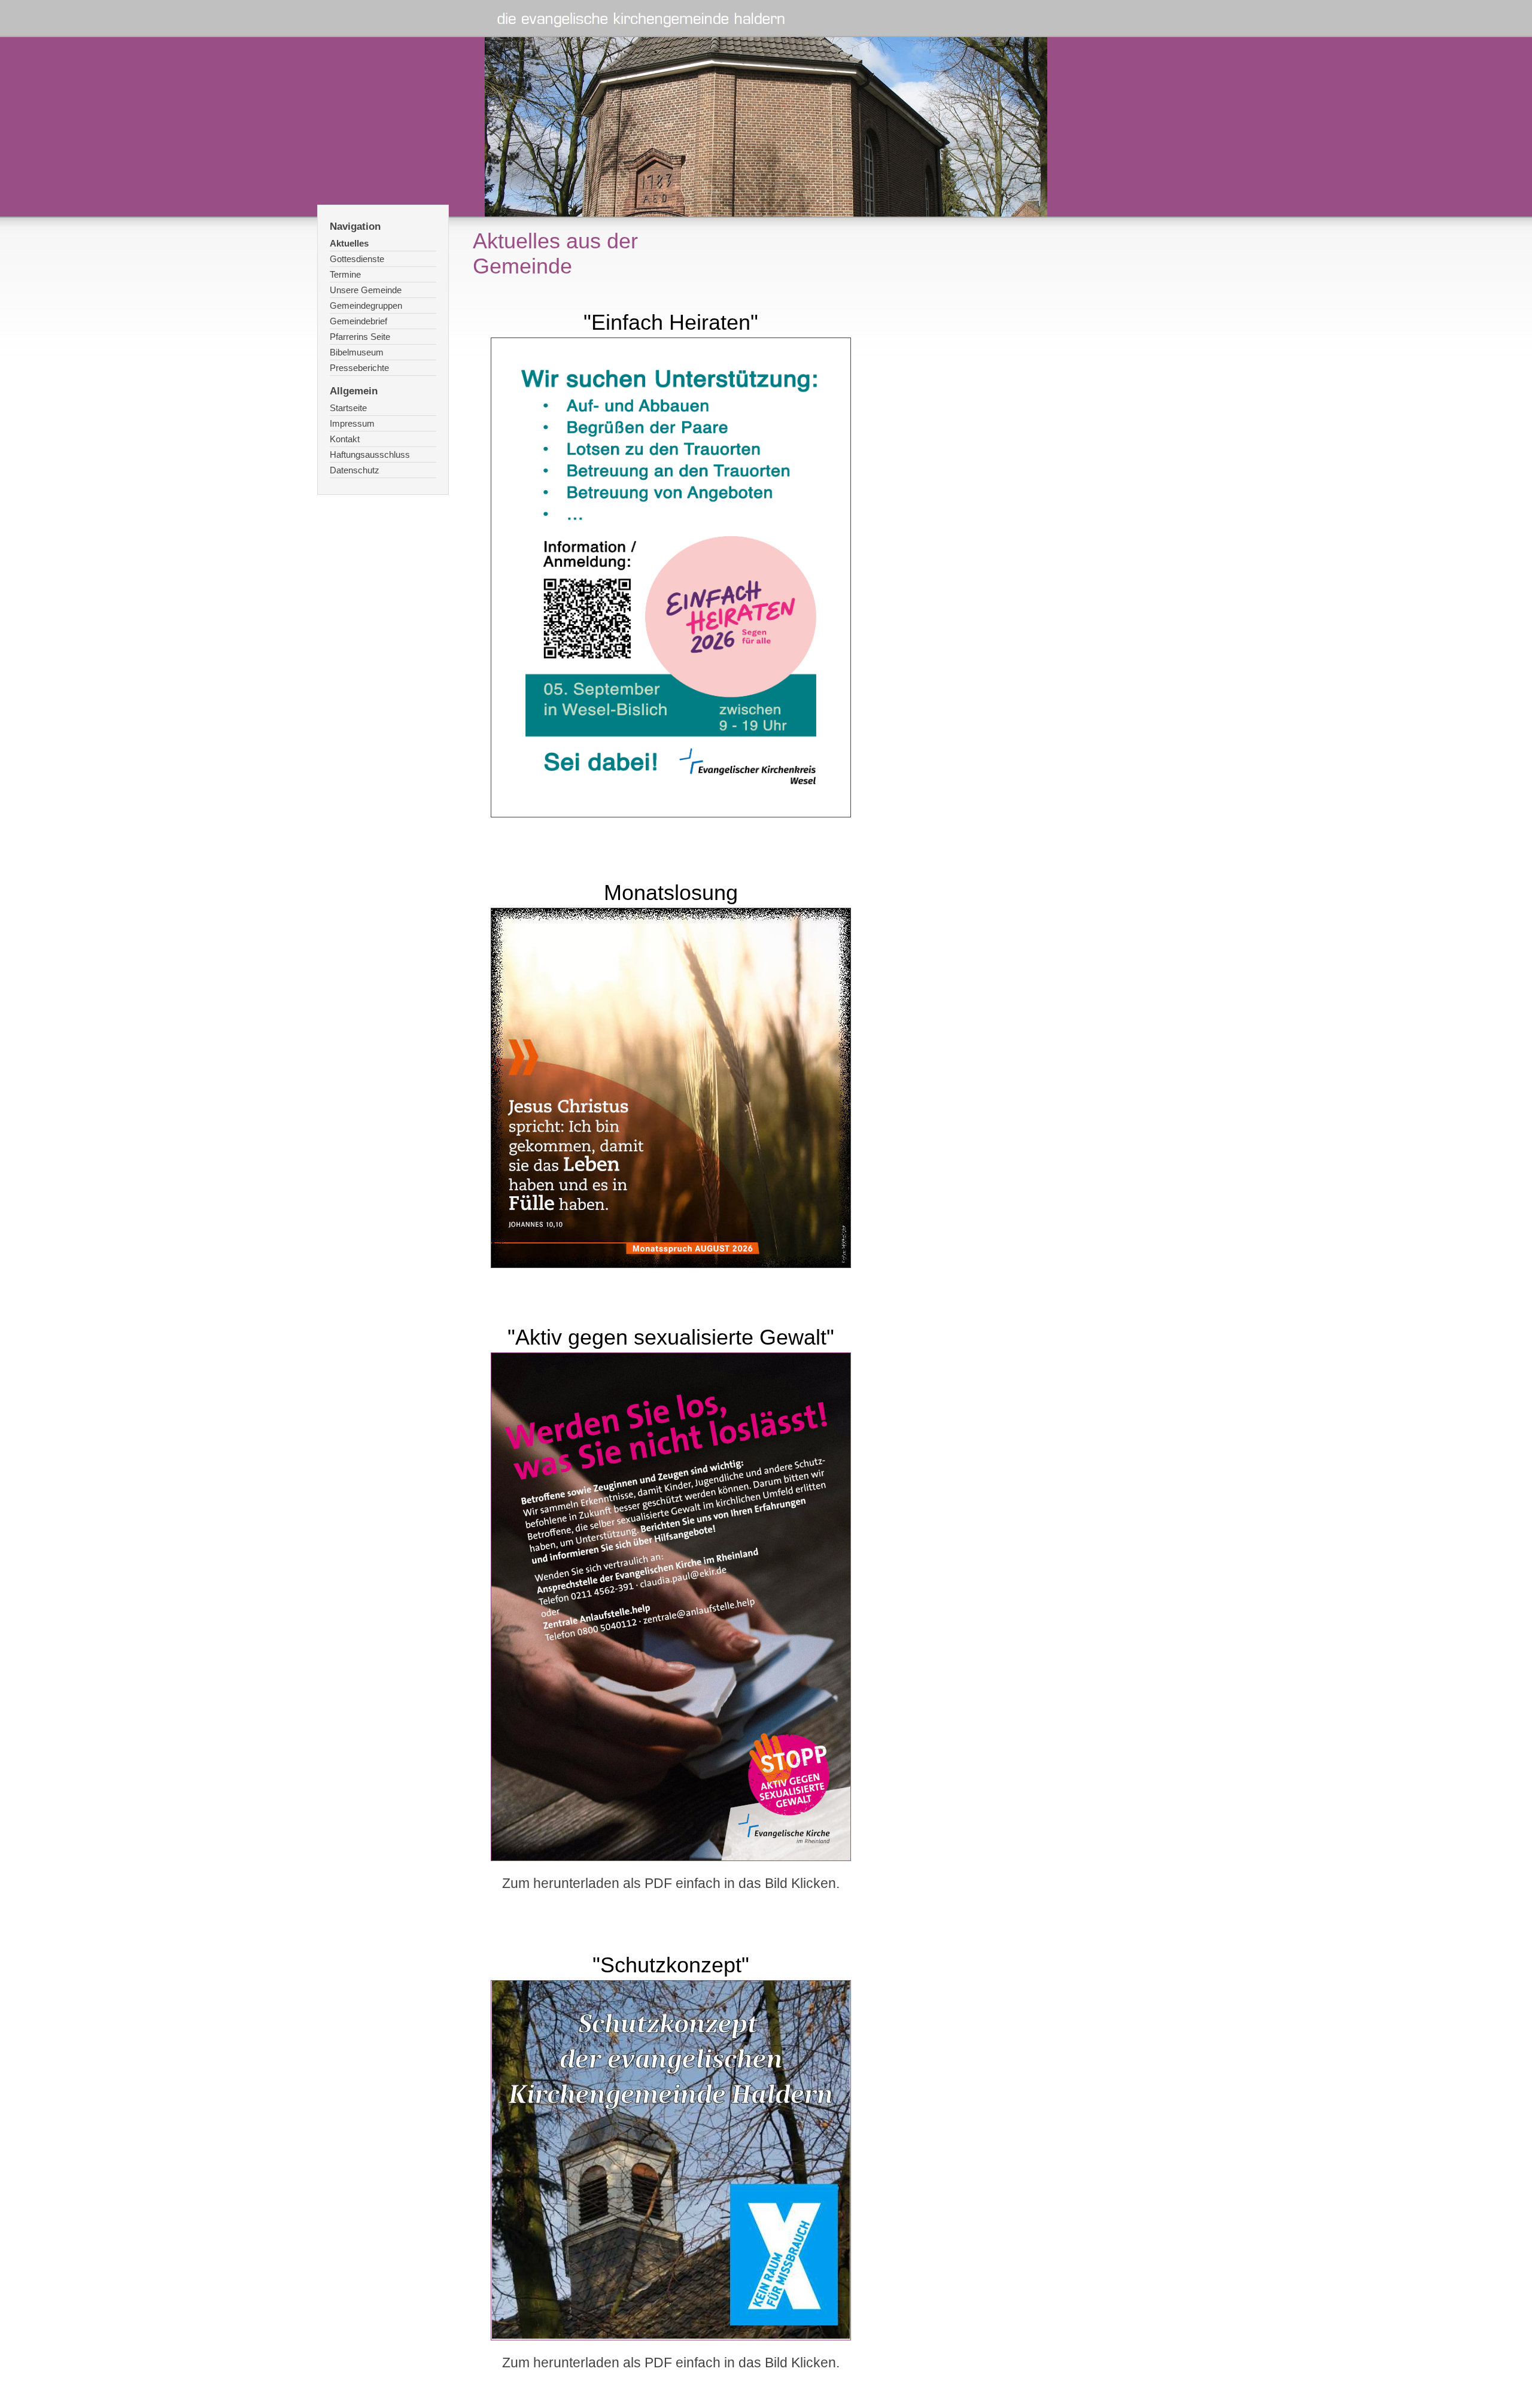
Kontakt (345, 439)
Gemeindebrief (358, 321)
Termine (345, 274)
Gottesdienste (357, 259)
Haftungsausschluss (370, 454)
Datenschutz (355, 470)
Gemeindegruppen (366, 305)
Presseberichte (359, 368)
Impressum (352, 423)
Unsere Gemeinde (366, 290)
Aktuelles (349, 243)
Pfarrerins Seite (360, 337)
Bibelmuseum (357, 352)
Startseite (348, 408)
